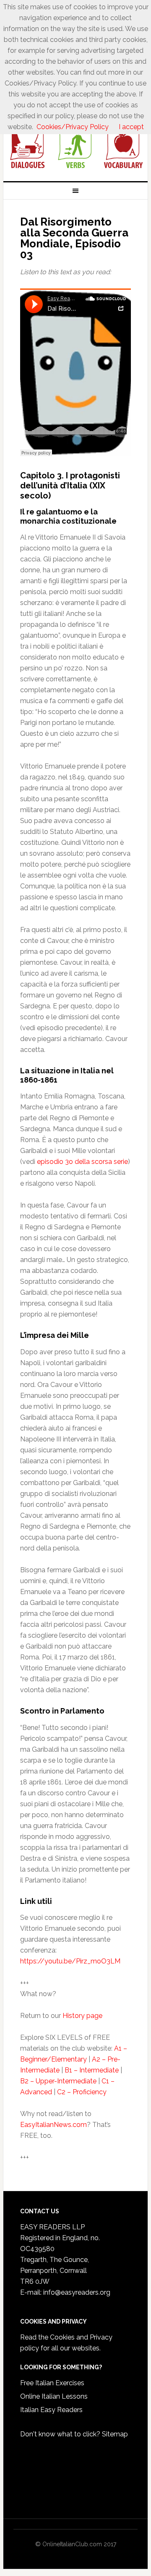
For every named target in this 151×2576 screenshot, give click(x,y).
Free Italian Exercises (52, 2383)
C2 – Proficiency (82, 2092)
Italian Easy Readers (51, 2410)
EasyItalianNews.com (53, 2125)
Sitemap (115, 2434)
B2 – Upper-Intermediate (58, 2081)
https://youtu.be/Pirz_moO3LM (70, 1961)
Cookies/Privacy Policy (73, 127)
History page (82, 2016)
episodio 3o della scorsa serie (82, 1162)
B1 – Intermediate (92, 2070)
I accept (131, 127)
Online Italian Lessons (54, 2396)
